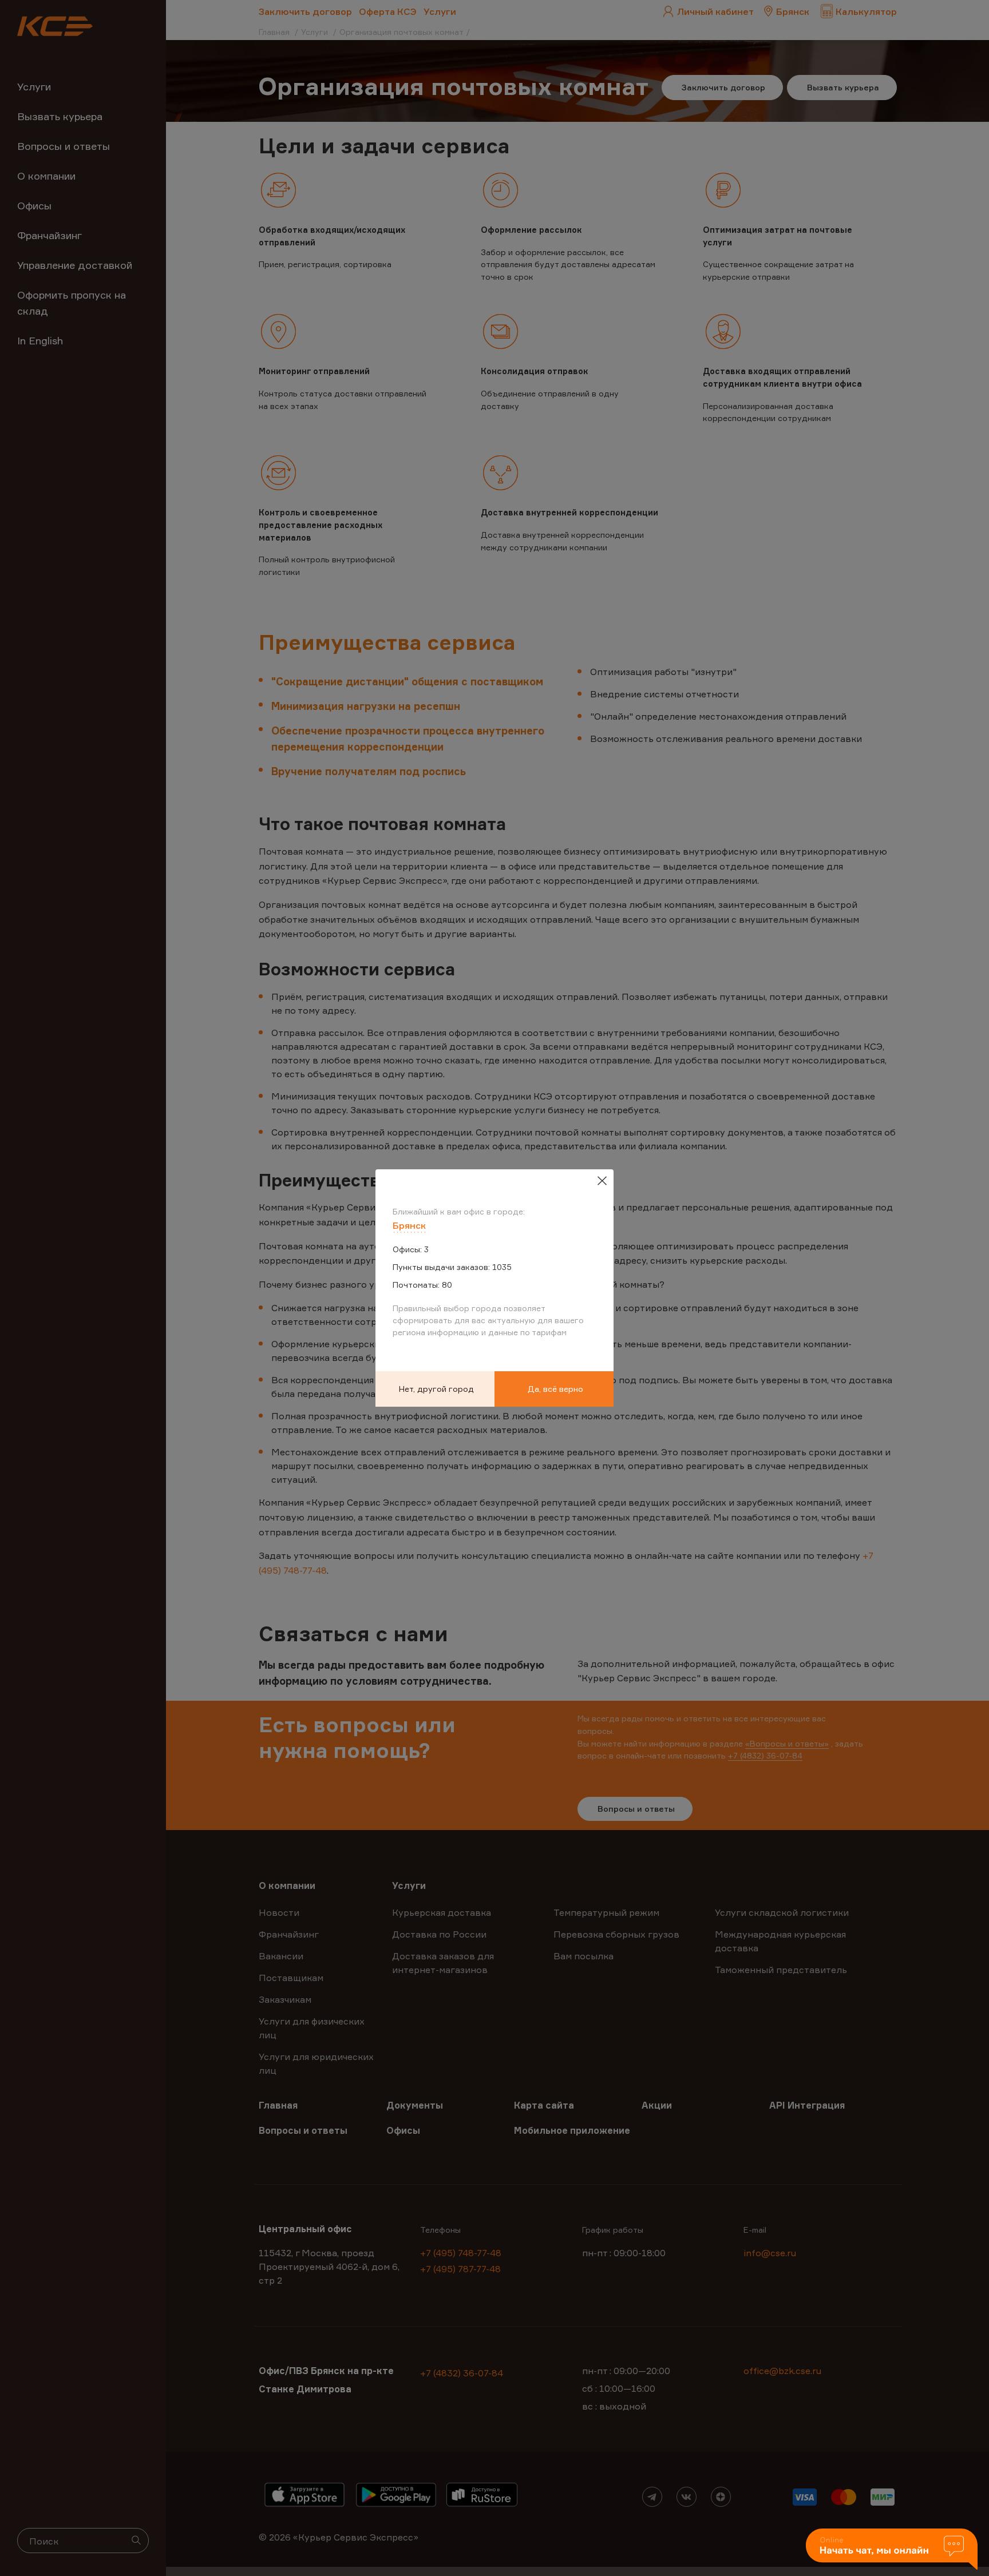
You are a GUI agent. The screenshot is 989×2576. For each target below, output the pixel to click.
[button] (892, 2550)
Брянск (409, 1225)
